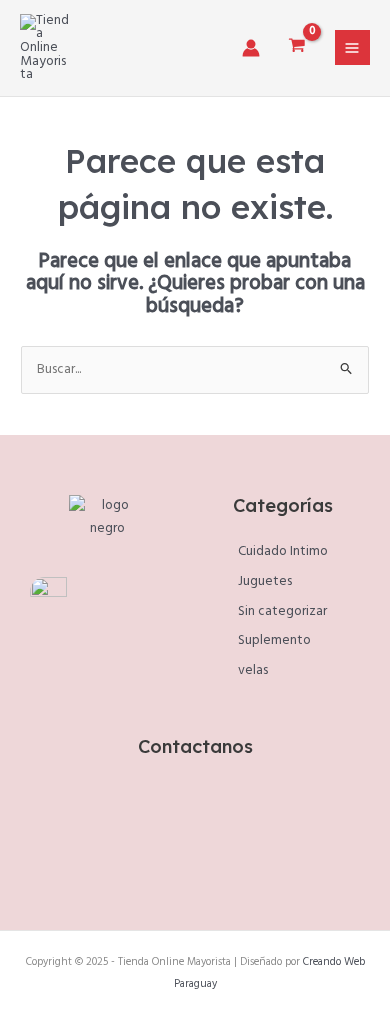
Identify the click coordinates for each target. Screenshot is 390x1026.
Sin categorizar (282, 611)
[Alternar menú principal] (352, 47)
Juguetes (265, 581)
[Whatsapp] (218, 846)
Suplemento (274, 640)
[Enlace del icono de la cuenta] (251, 48)
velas (253, 670)
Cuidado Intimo (283, 551)
